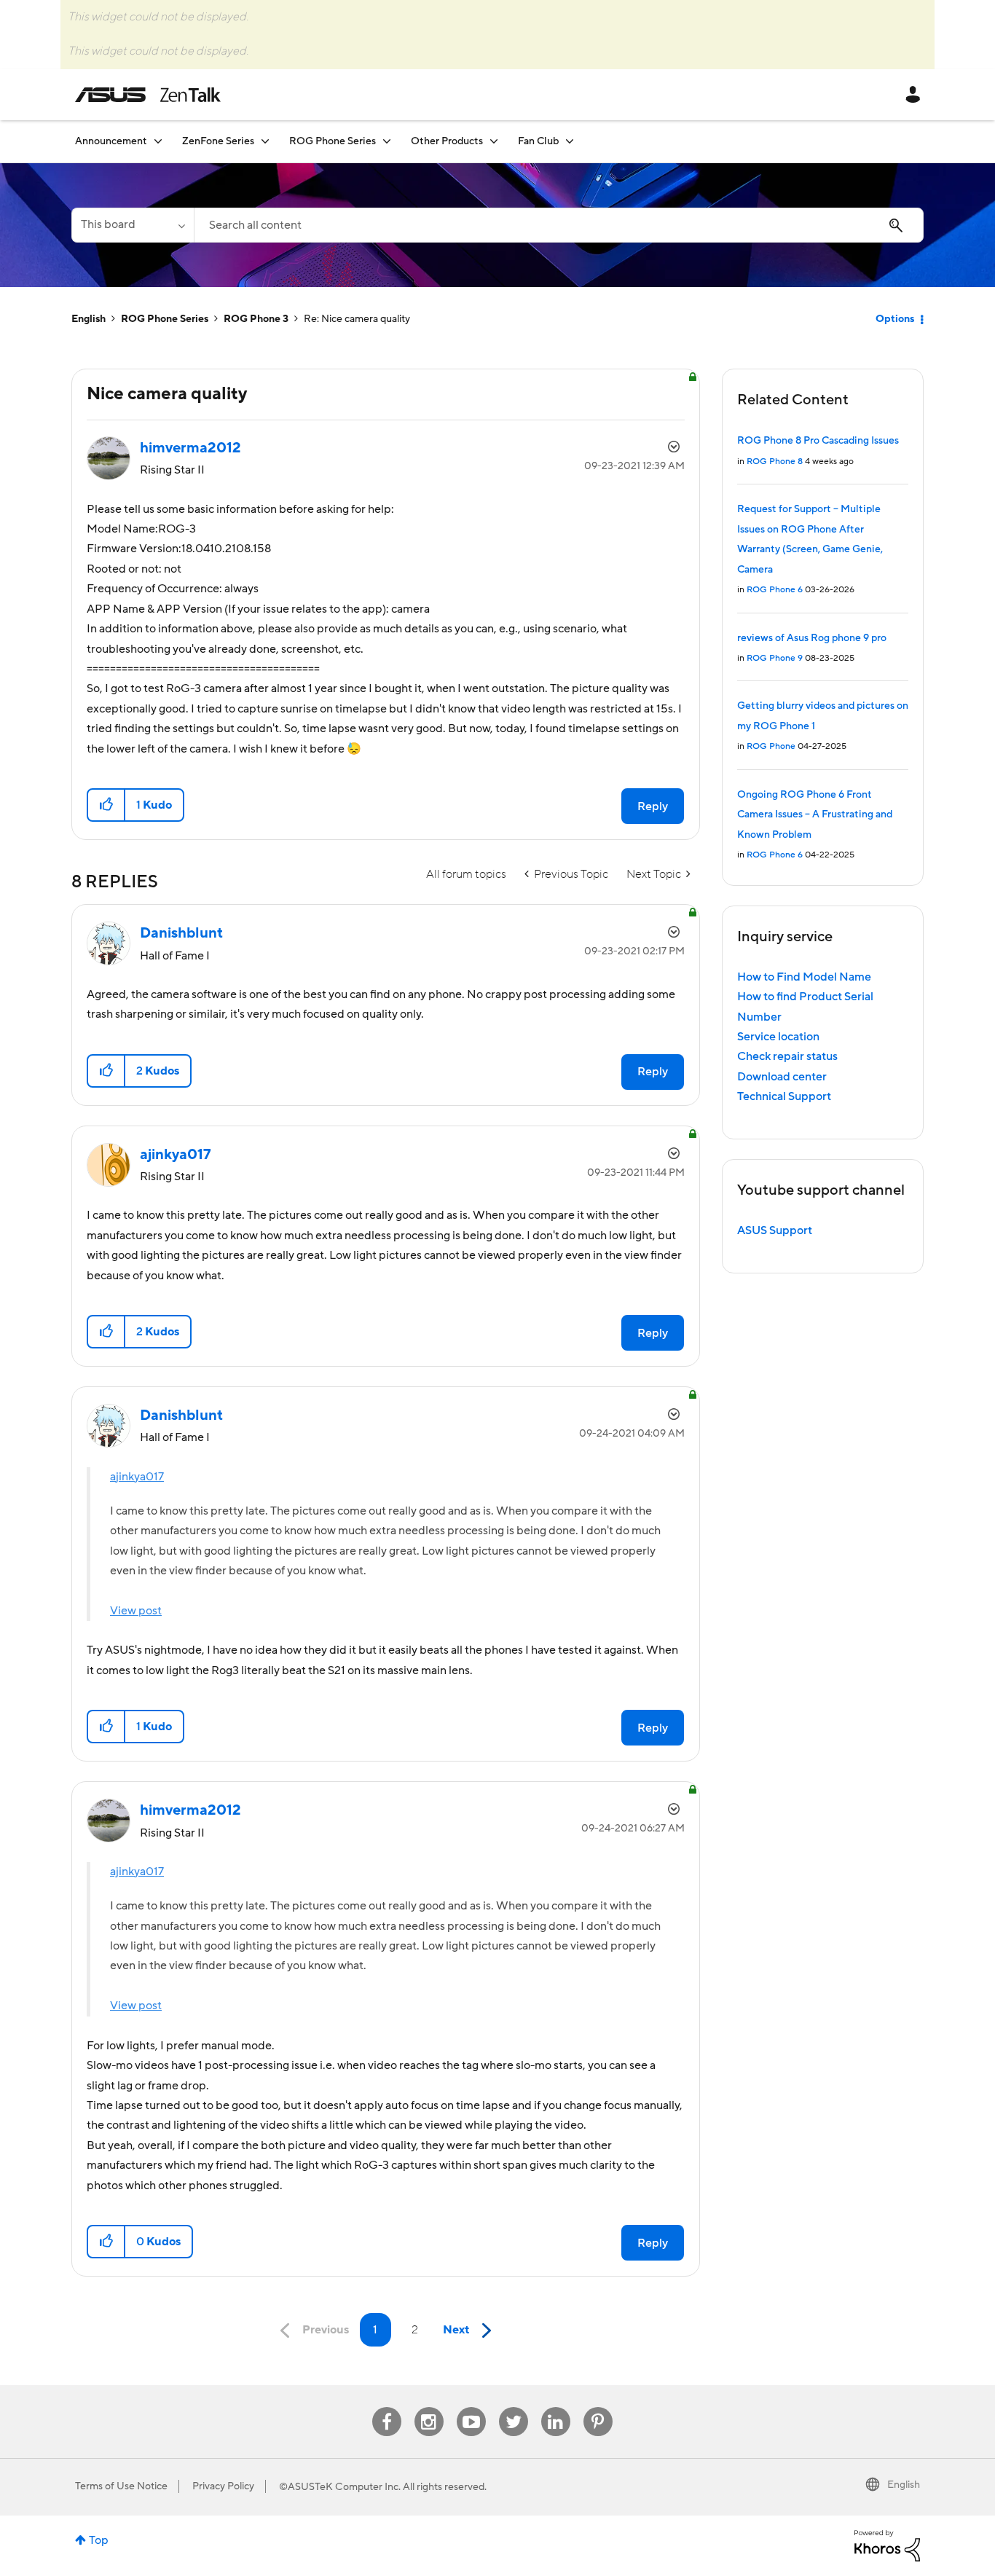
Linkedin (556, 2407)
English (89, 319)
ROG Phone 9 (775, 658)
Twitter (513, 2407)
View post (136, 1611)
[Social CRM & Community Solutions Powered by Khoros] (887, 2545)
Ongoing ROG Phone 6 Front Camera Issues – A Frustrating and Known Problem (815, 815)
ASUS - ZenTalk (148, 95)
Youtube (471, 2407)
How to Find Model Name (804, 977)
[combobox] (559, 225)
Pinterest (598, 2407)
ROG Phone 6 (775, 590)
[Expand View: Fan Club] (570, 141)
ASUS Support (775, 1230)
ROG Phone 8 (775, 462)
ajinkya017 (137, 1477)
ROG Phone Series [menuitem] (333, 141)
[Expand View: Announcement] (158, 141)
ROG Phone (771, 746)
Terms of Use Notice (121, 2486)
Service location (778, 1037)
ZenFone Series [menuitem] (218, 141)
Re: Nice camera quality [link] (357, 319)
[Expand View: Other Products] (494, 141)
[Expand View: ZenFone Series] (265, 141)
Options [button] (895, 319)
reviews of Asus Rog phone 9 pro (812, 638)
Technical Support (784, 1096)
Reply (653, 806)
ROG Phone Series (165, 319)
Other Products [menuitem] (447, 141)
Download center (782, 1077)
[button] (107, 805)
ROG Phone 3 (256, 319)
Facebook (387, 2407)
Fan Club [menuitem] (538, 141)
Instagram (429, 2407)
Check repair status (787, 1056)
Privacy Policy (223, 2486)
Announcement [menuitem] (111, 141)
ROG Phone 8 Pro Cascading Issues (818, 441)
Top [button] (99, 2540)
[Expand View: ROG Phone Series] (387, 141)
